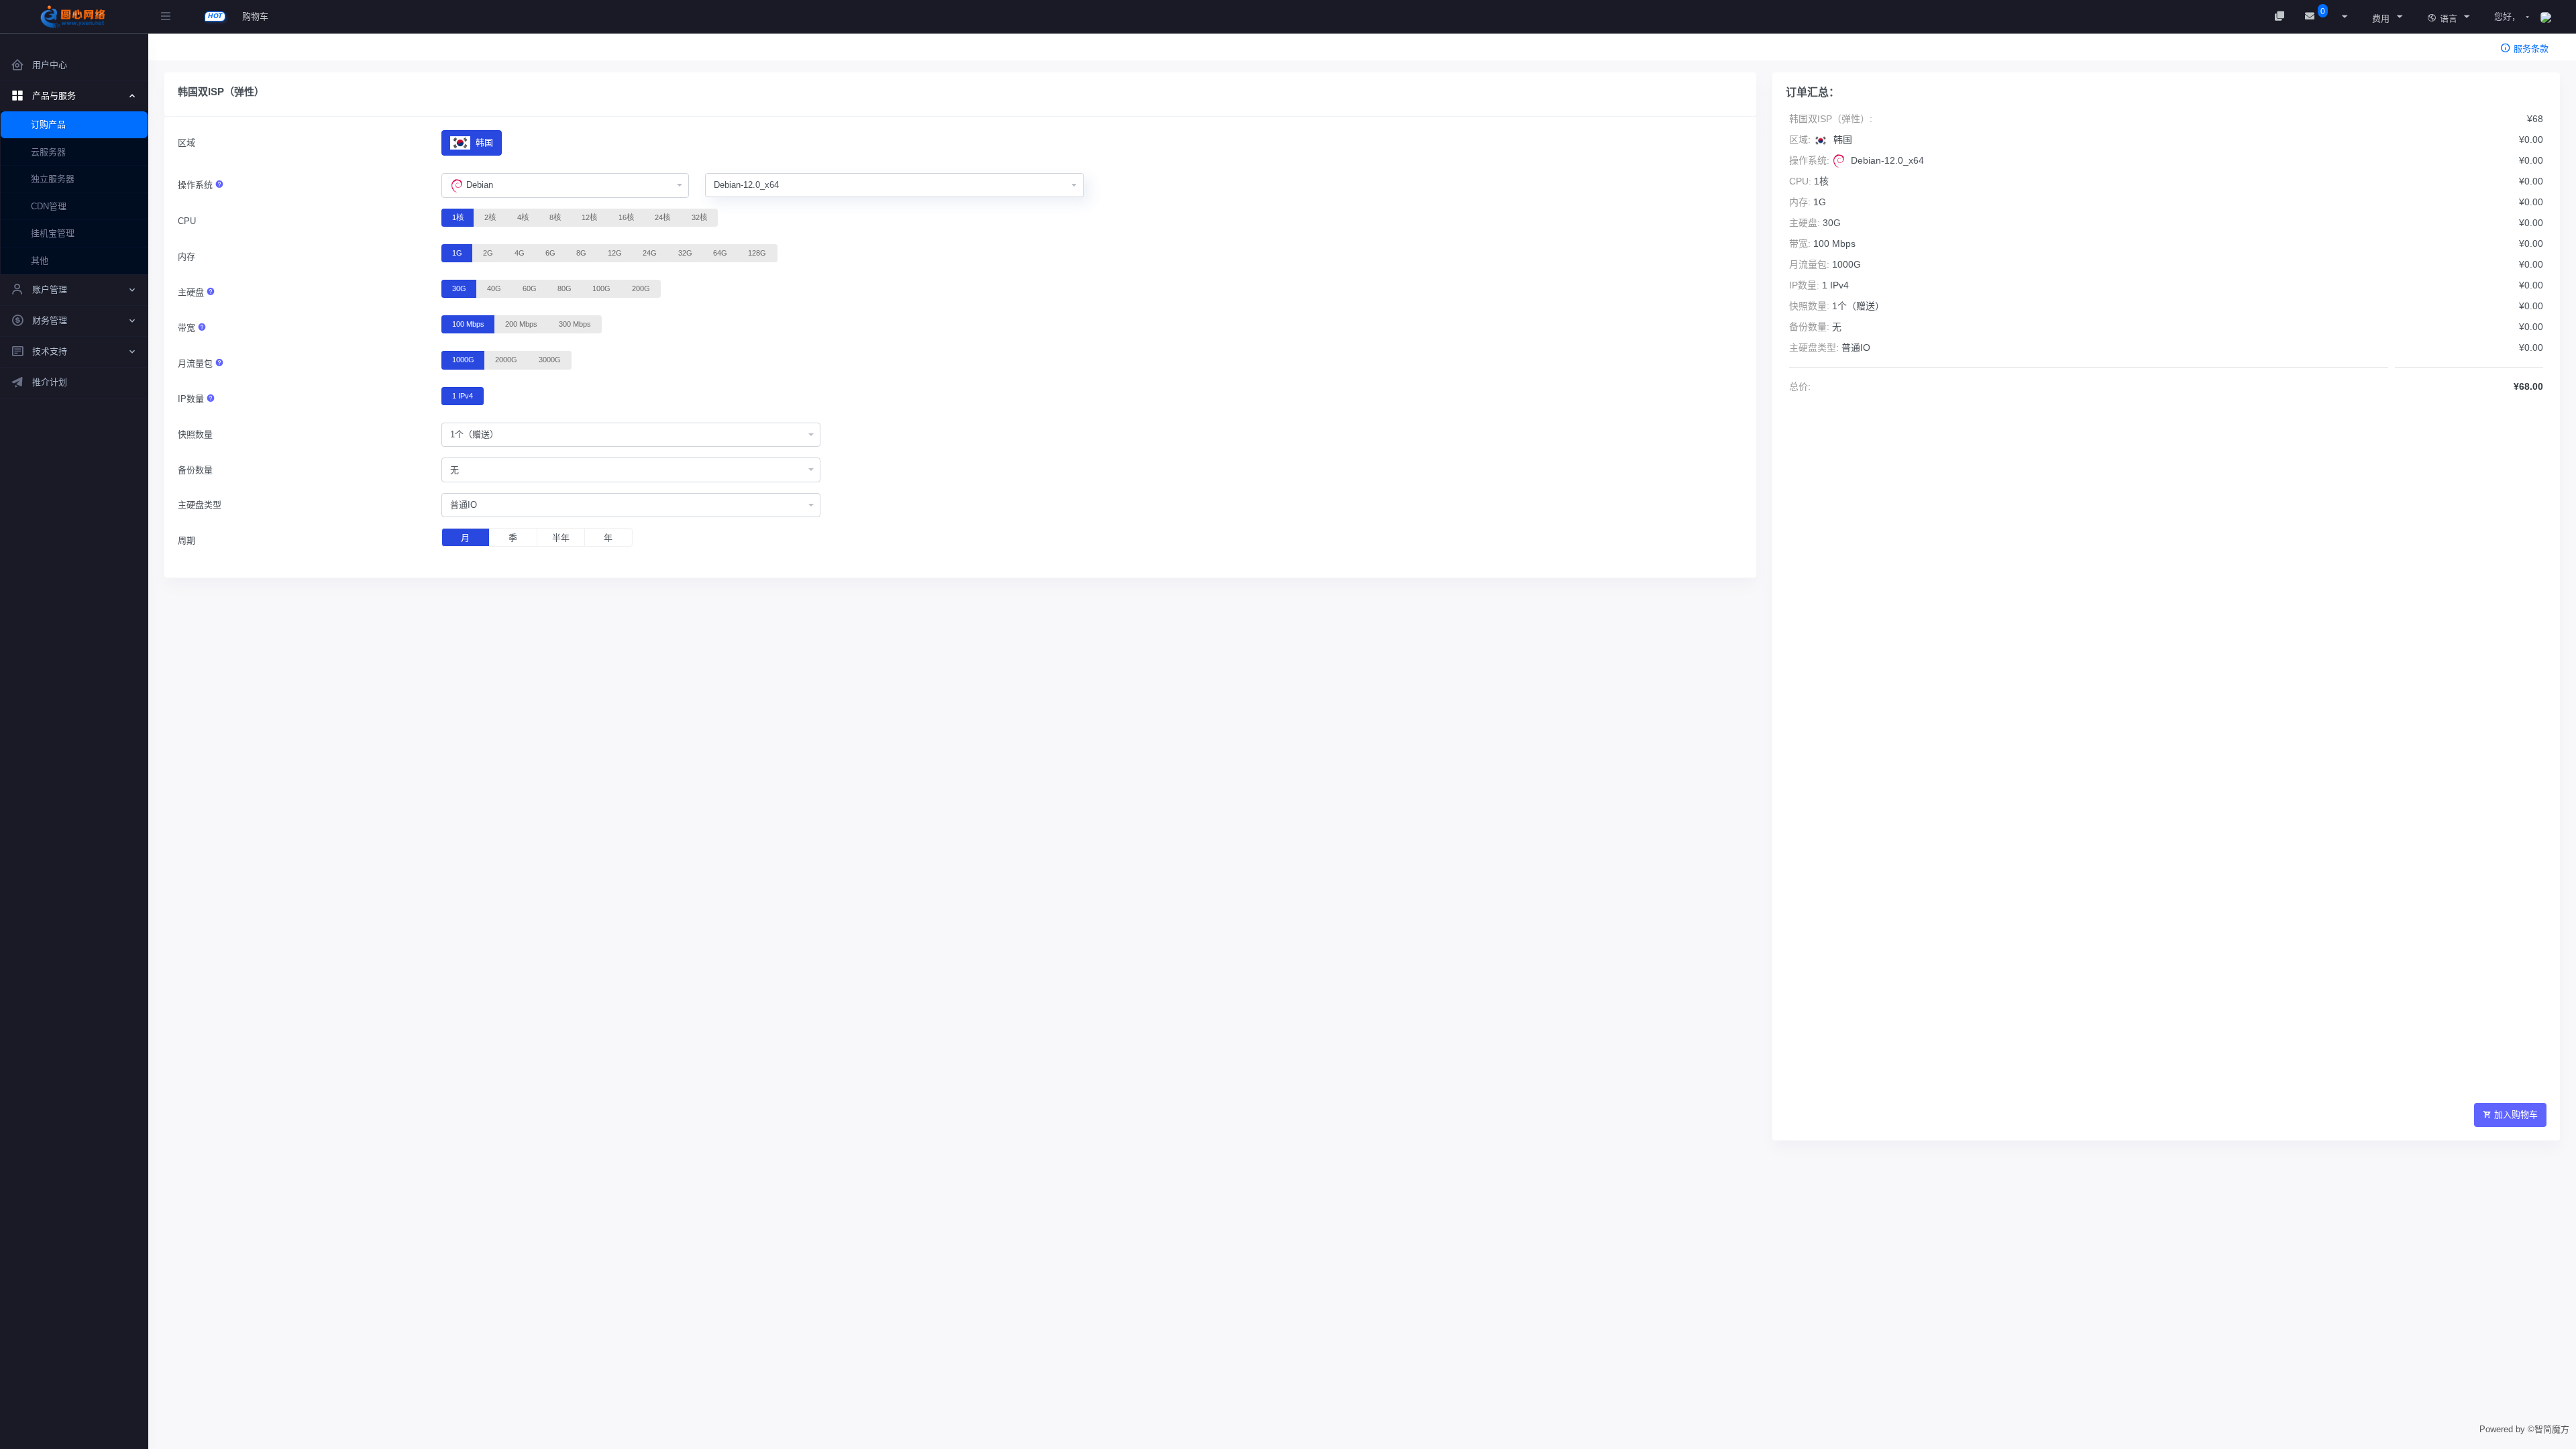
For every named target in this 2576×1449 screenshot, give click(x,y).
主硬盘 (192, 292)
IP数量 (192, 399)
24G (650, 253)
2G (488, 253)
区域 (186, 143)
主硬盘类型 (200, 505)
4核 (523, 217)
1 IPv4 (463, 396)
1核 (458, 217)
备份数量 (195, 470)
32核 (699, 217)
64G (720, 253)
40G (494, 288)
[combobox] (565, 186)
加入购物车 (2516, 1115)
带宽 (188, 328)
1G (457, 253)
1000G (463, 360)
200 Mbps (521, 324)
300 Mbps (575, 324)
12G (615, 253)
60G (530, 288)
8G (581, 253)
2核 (490, 217)
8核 (555, 217)
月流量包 (197, 363)
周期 (186, 540)
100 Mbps (468, 324)
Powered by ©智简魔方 (2524, 1429)
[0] (2311, 16)
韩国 (483, 143)
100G (601, 288)
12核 (589, 217)
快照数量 (195, 434)
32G (685, 253)
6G (550, 253)
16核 (626, 217)
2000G (506, 360)
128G (757, 253)
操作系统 (197, 185)
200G (641, 288)
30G (459, 288)
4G (520, 253)
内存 (186, 257)
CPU (187, 221)
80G (565, 288)
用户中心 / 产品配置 (223, 51)
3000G (550, 360)
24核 (662, 217)
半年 (561, 538)
